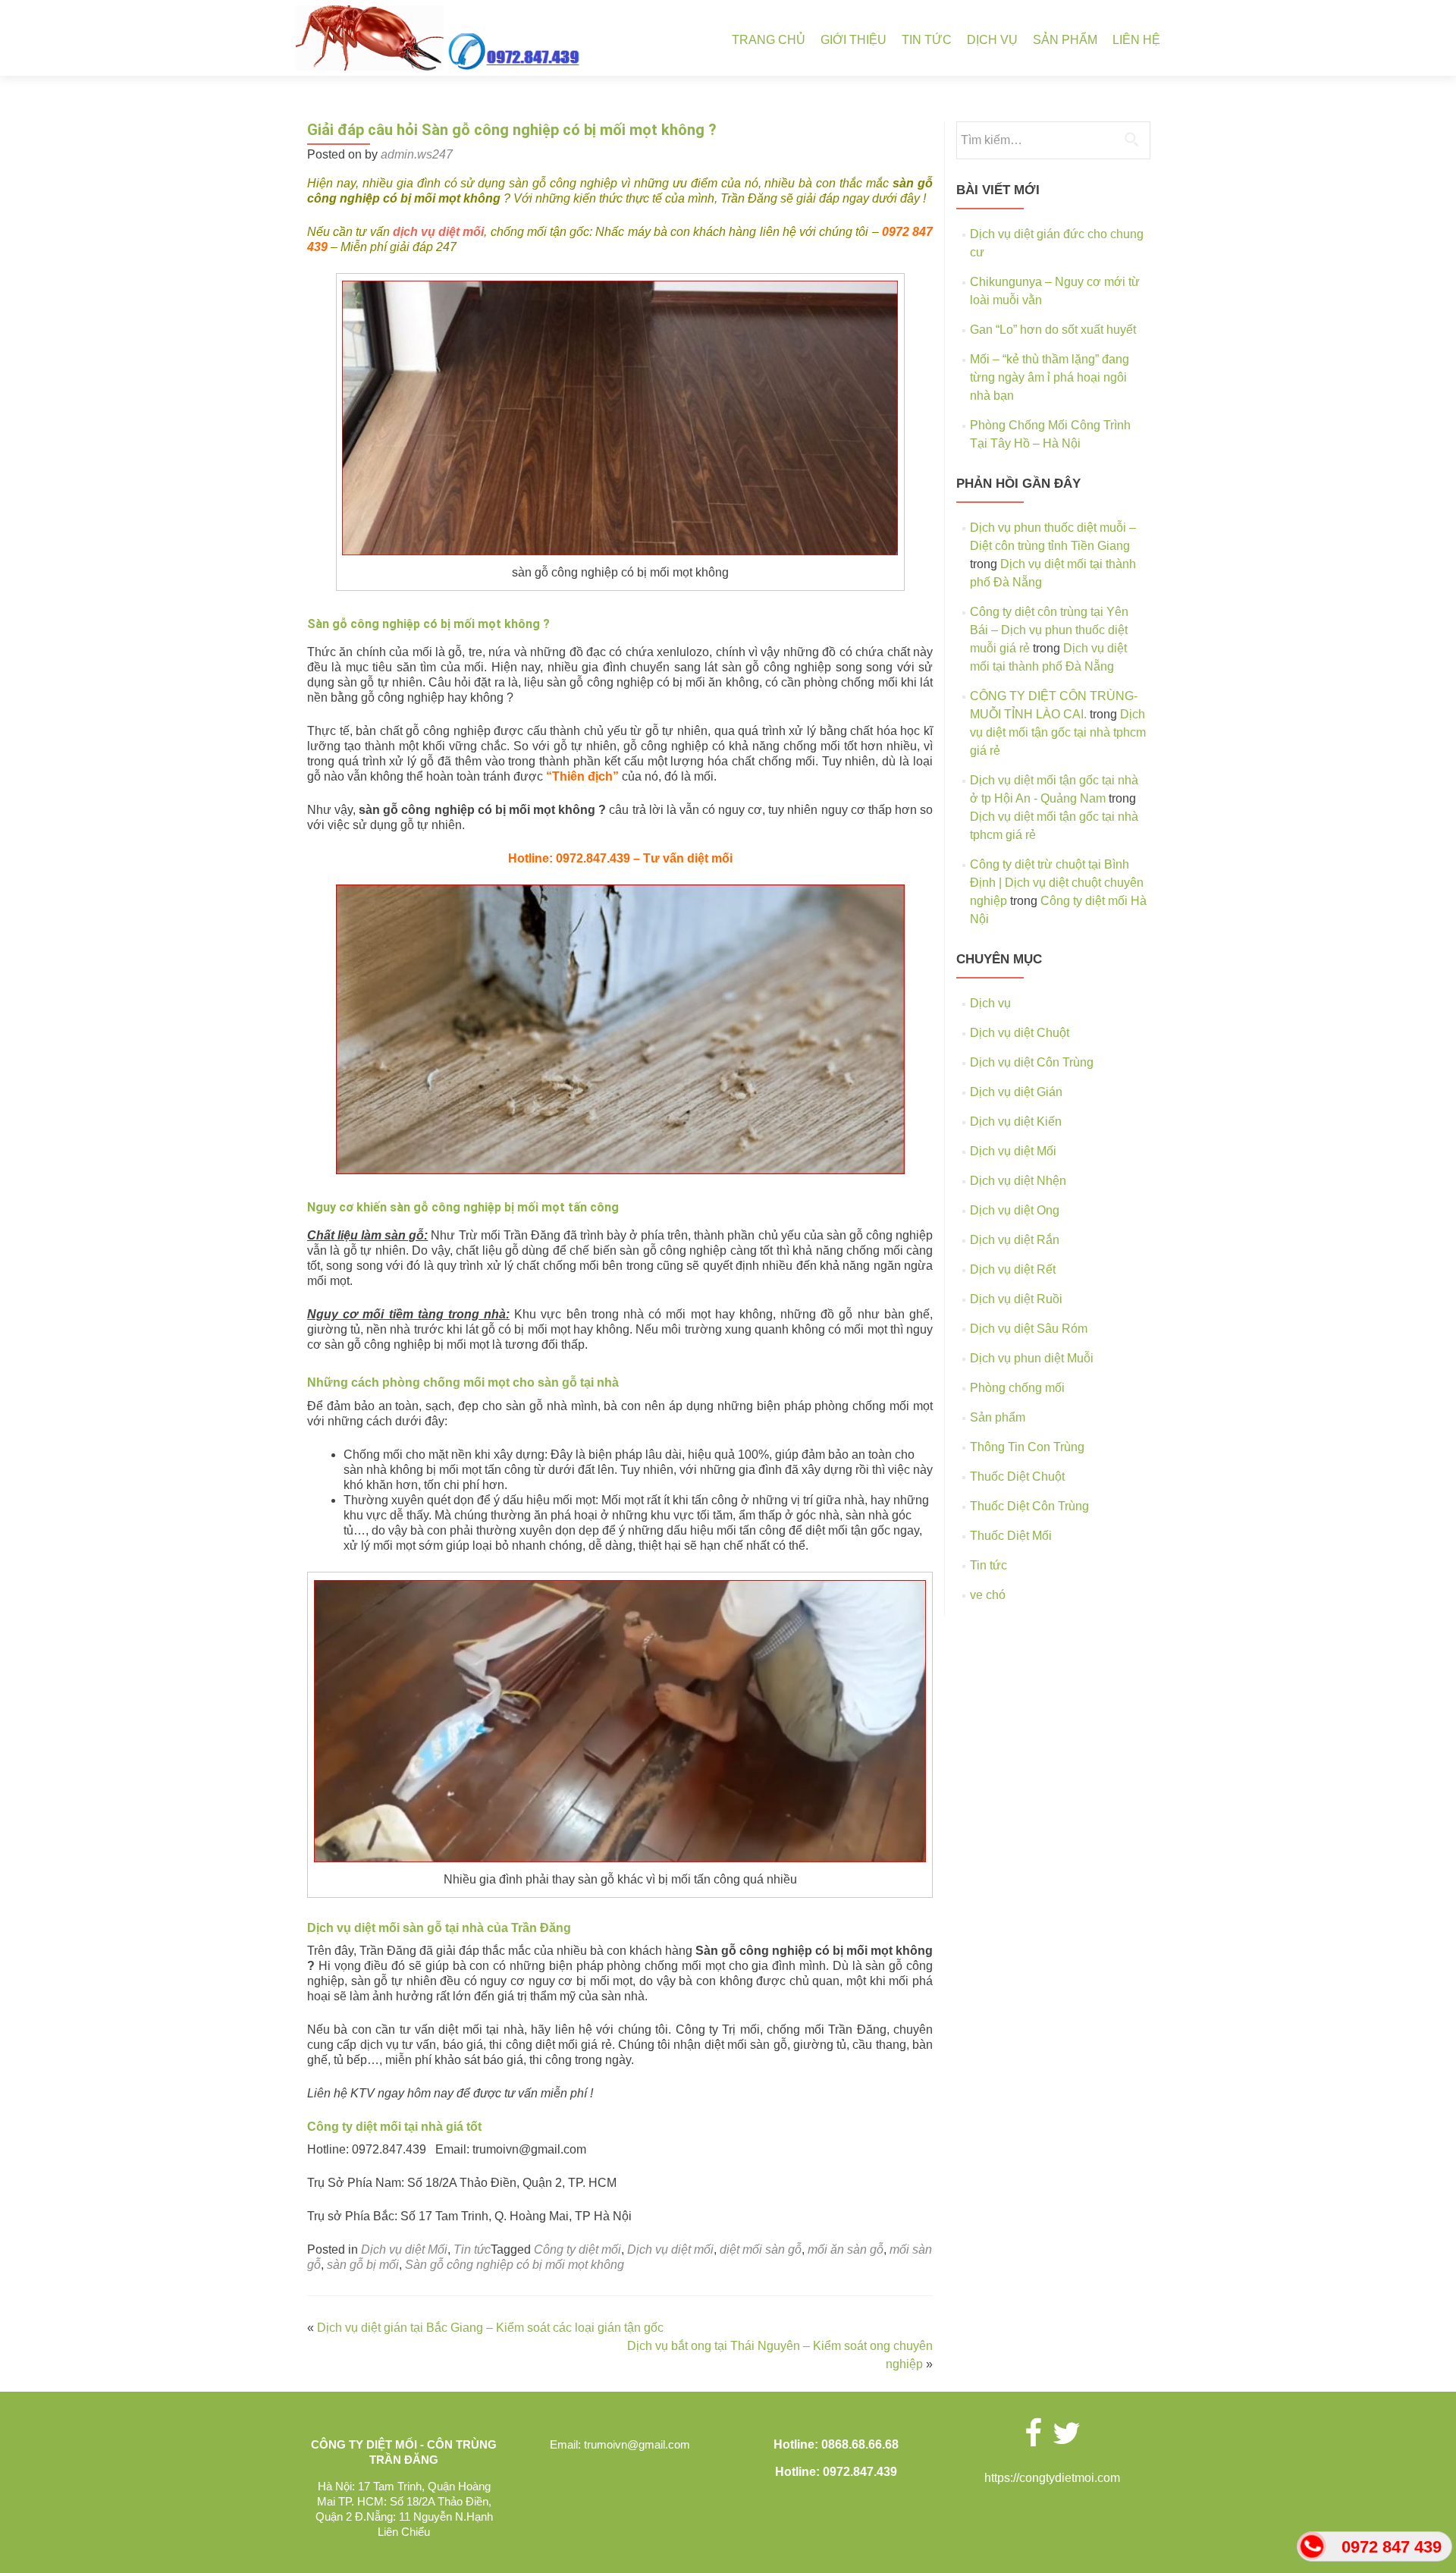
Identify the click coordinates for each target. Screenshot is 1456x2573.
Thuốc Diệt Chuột (1017, 1477)
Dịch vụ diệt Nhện (1018, 1181)
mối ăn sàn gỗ (846, 2249)
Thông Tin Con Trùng (1027, 1447)
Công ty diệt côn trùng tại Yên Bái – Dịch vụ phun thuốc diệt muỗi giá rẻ (1049, 630)
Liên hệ (1136, 40)
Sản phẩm (1065, 40)
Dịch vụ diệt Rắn (1015, 1240)
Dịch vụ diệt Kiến (1016, 1122)
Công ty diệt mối (577, 2249)
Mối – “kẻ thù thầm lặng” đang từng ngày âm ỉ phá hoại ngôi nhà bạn (1050, 377)
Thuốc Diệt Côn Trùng (1029, 1506)
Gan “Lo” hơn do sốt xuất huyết (1053, 330)
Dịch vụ (992, 40)
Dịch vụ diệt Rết (1013, 1269)
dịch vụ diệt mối (439, 232)
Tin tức (927, 40)
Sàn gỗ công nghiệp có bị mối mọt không (515, 2265)
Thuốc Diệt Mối (1011, 1536)
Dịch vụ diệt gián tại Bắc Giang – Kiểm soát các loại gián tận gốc (490, 2328)
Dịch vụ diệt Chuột (1020, 1033)
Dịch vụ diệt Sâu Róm (1029, 1329)
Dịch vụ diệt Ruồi (1016, 1299)
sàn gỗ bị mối (363, 2265)
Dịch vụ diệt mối (670, 2249)
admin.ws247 (417, 154)
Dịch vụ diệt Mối (404, 2249)
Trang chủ (769, 40)
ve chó (988, 1595)
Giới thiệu (854, 40)
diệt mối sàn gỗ (761, 2249)
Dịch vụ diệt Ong (1015, 1210)
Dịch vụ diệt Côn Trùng (1032, 1062)
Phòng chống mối (1017, 1388)
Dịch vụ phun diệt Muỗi (1032, 1358)
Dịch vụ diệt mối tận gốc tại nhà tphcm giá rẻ (1058, 732)
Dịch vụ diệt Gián (1016, 1092)
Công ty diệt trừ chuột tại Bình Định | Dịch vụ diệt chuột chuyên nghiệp (1057, 883)
